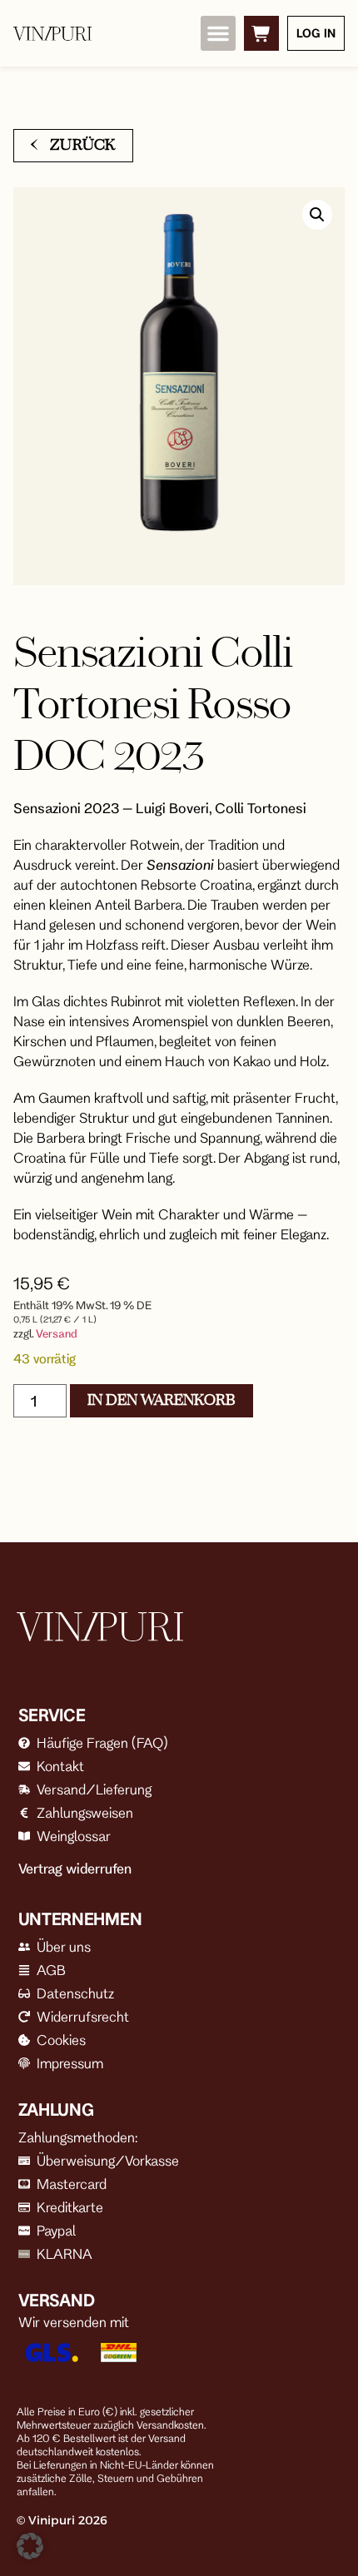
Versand (57, 1333)
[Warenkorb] (261, 33)
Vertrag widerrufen (75, 1869)
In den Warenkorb (162, 1400)
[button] (218, 33)
